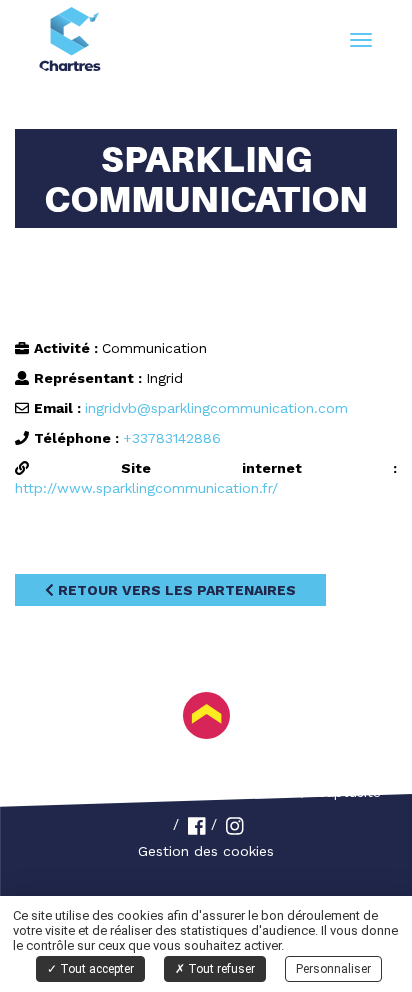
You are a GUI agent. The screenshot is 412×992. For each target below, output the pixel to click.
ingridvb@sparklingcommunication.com (216, 408)
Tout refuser (220, 969)
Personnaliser (333, 969)
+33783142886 (172, 438)
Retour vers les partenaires (175, 590)
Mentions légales (128, 792)
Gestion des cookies (206, 851)
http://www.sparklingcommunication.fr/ (146, 488)
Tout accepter (95, 969)
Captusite (349, 792)
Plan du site (251, 792)
